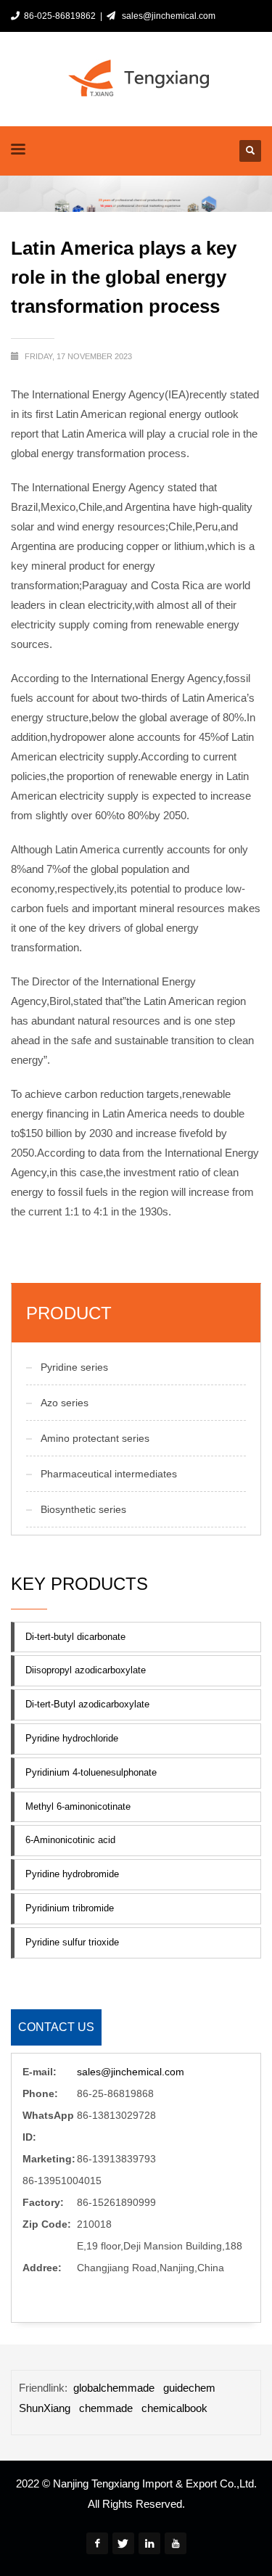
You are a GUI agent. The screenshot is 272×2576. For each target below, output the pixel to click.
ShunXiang (45, 2408)
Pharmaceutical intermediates (109, 1474)
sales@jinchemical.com (166, 16)
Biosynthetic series (83, 1509)
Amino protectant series (95, 1438)
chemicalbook (174, 2408)
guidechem (189, 2388)
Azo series (65, 1403)
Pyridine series (74, 1367)
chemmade (106, 2408)
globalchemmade (114, 2388)
